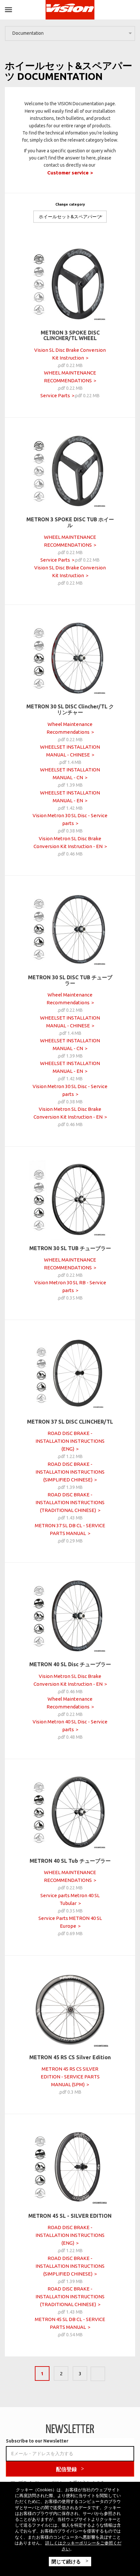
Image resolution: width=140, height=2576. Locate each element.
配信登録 (66, 2469)
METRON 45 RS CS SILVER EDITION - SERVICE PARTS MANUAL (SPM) (70, 2077)
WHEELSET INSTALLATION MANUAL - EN (70, 797)
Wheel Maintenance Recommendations (70, 728)
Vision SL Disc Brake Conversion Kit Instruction (70, 354)
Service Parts (55, 395)
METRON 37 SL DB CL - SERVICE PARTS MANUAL (70, 1529)
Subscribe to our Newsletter (37, 2441)
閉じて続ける (67, 2561)
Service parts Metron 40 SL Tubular (70, 1899)
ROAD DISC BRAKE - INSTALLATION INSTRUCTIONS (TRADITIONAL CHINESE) (70, 1502)
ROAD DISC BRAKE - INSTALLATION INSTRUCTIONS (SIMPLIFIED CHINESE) (70, 1472)
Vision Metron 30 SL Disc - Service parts (70, 819)
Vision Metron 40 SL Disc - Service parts (70, 1726)
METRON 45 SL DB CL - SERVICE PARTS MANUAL (70, 2323)
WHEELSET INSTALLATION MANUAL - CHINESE (70, 751)
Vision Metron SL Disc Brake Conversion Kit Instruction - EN (68, 842)
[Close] (8, 9)
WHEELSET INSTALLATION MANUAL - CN (70, 774)
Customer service (68, 173)
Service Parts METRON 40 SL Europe (70, 1922)
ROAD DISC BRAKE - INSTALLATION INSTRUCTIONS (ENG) (70, 1441)
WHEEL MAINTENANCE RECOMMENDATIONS (70, 377)
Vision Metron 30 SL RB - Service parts (70, 1286)
